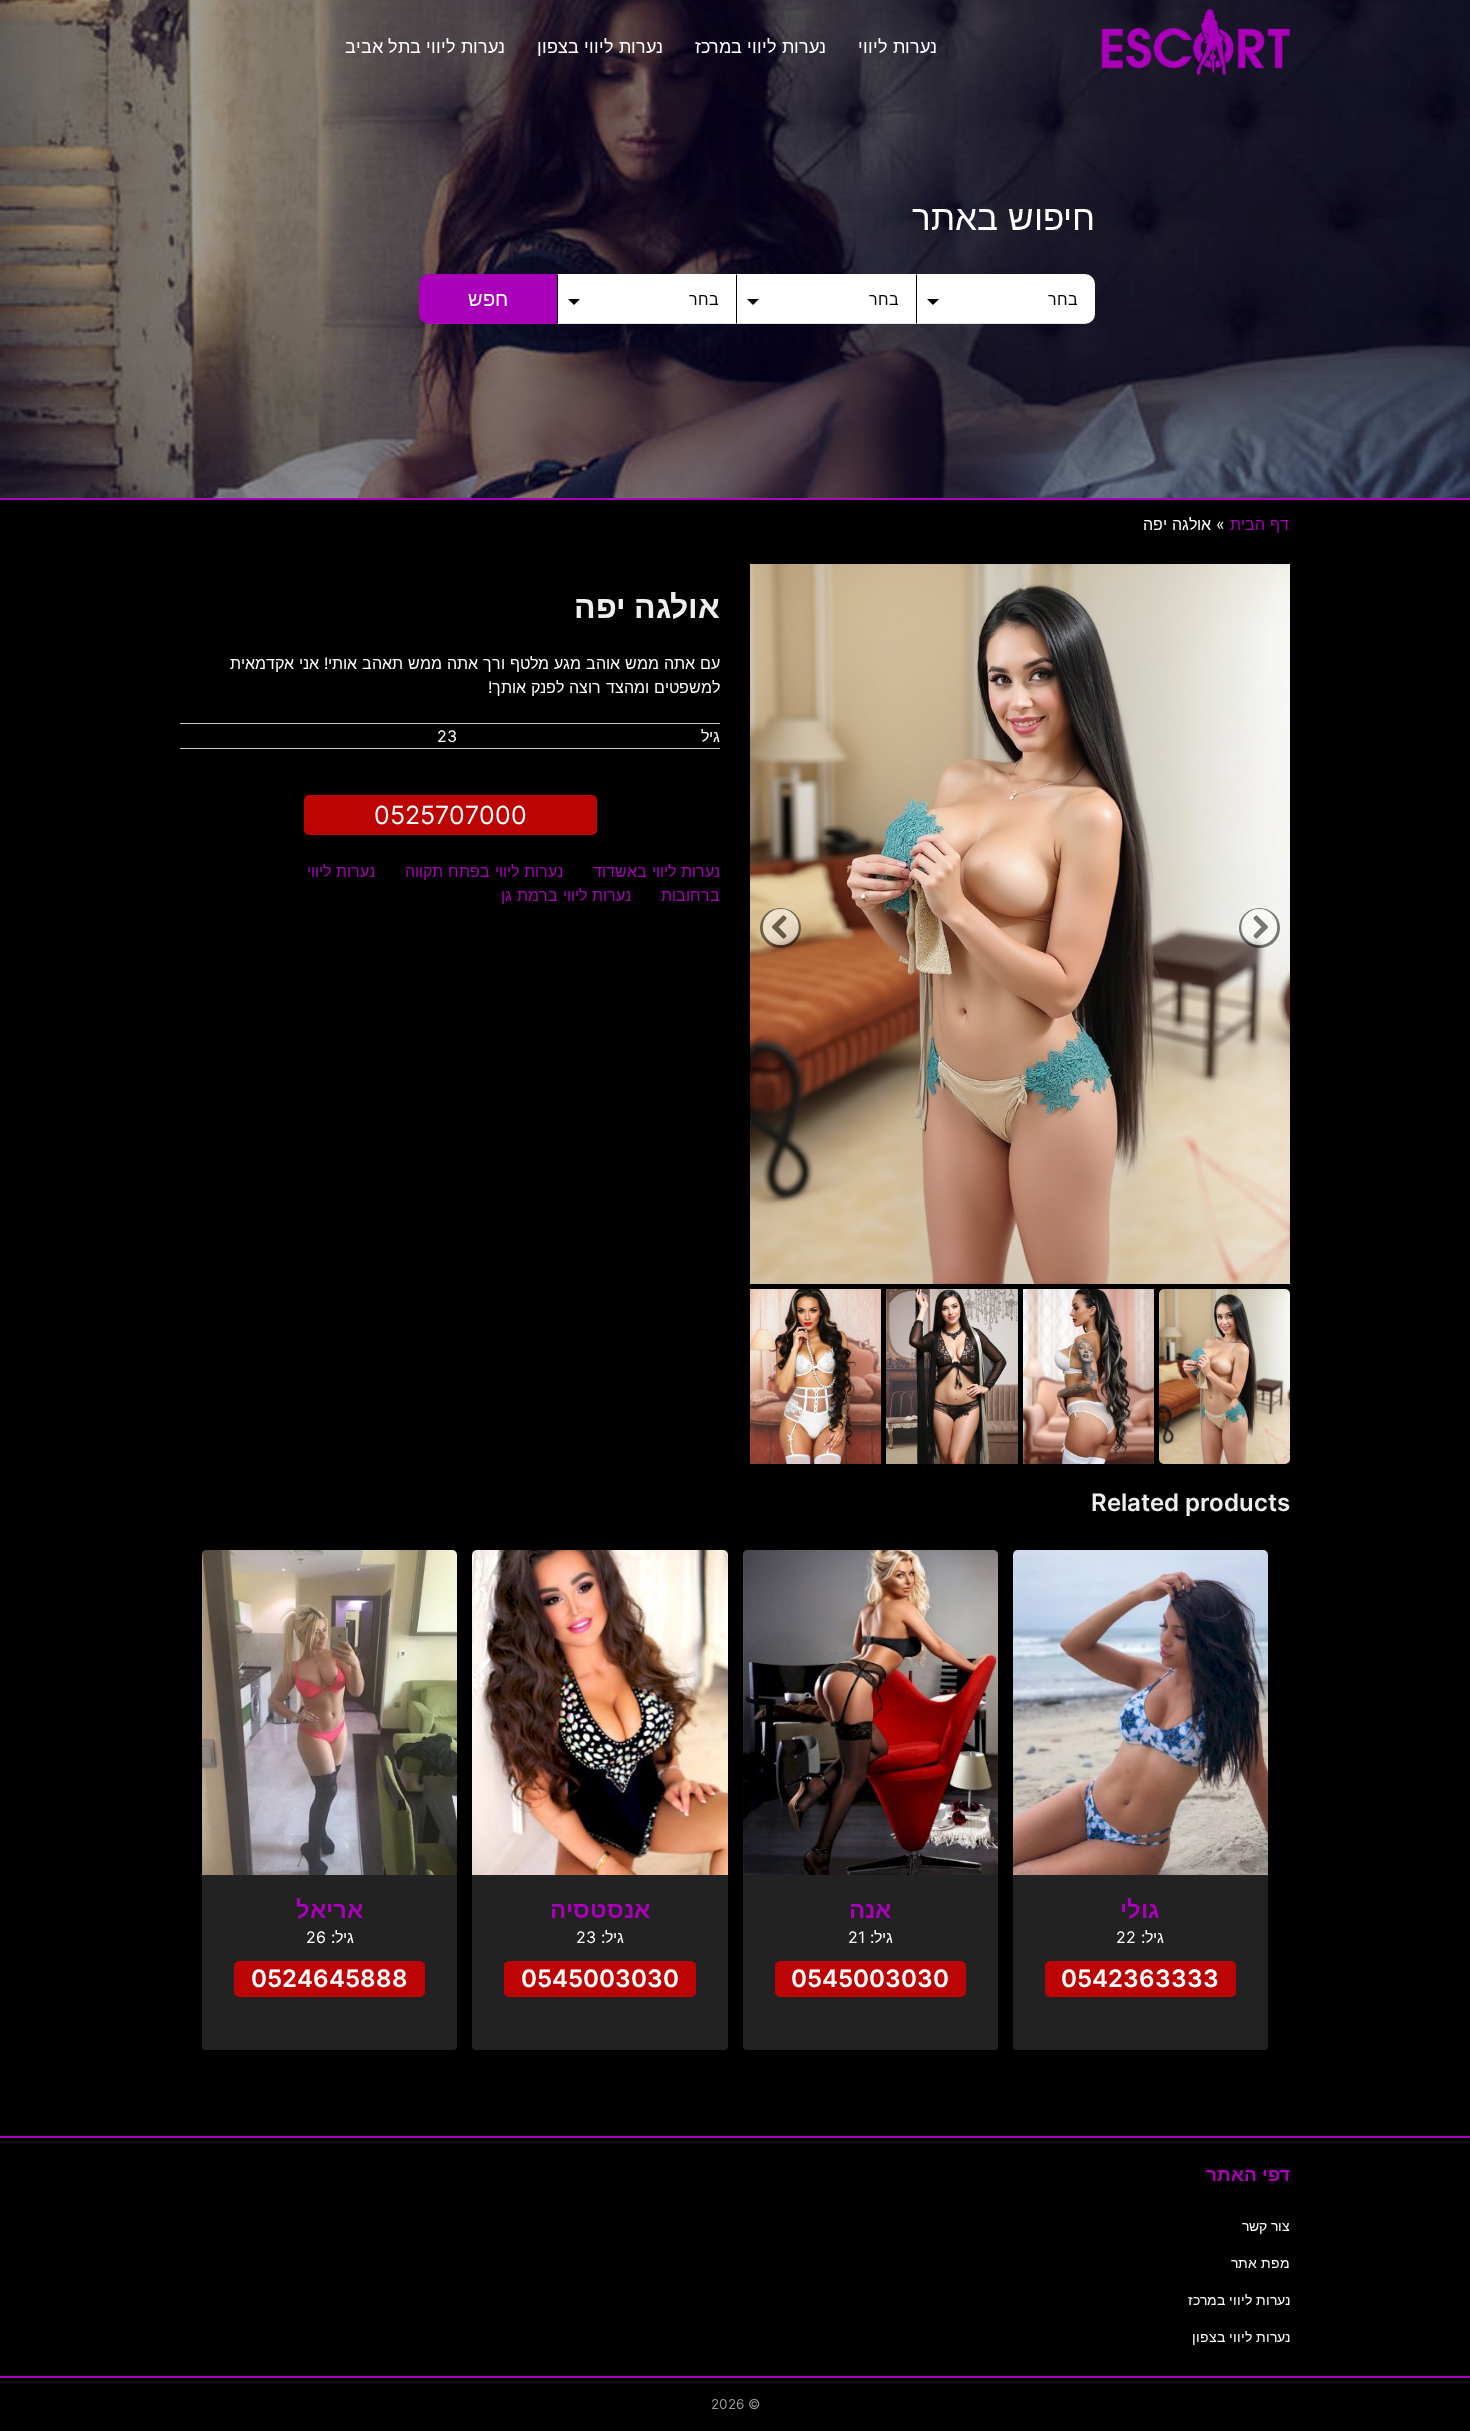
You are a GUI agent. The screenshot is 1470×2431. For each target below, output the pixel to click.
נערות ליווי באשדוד (656, 871)
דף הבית (1259, 524)
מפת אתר (1260, 2262)
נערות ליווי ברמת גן (566, 895)
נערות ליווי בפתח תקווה (484, 871)
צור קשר (1266, 2225)
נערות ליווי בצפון (600, 46)
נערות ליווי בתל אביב (425, 46)
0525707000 (450, 815)
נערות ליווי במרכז (760, 46)
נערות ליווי (897, 46)
